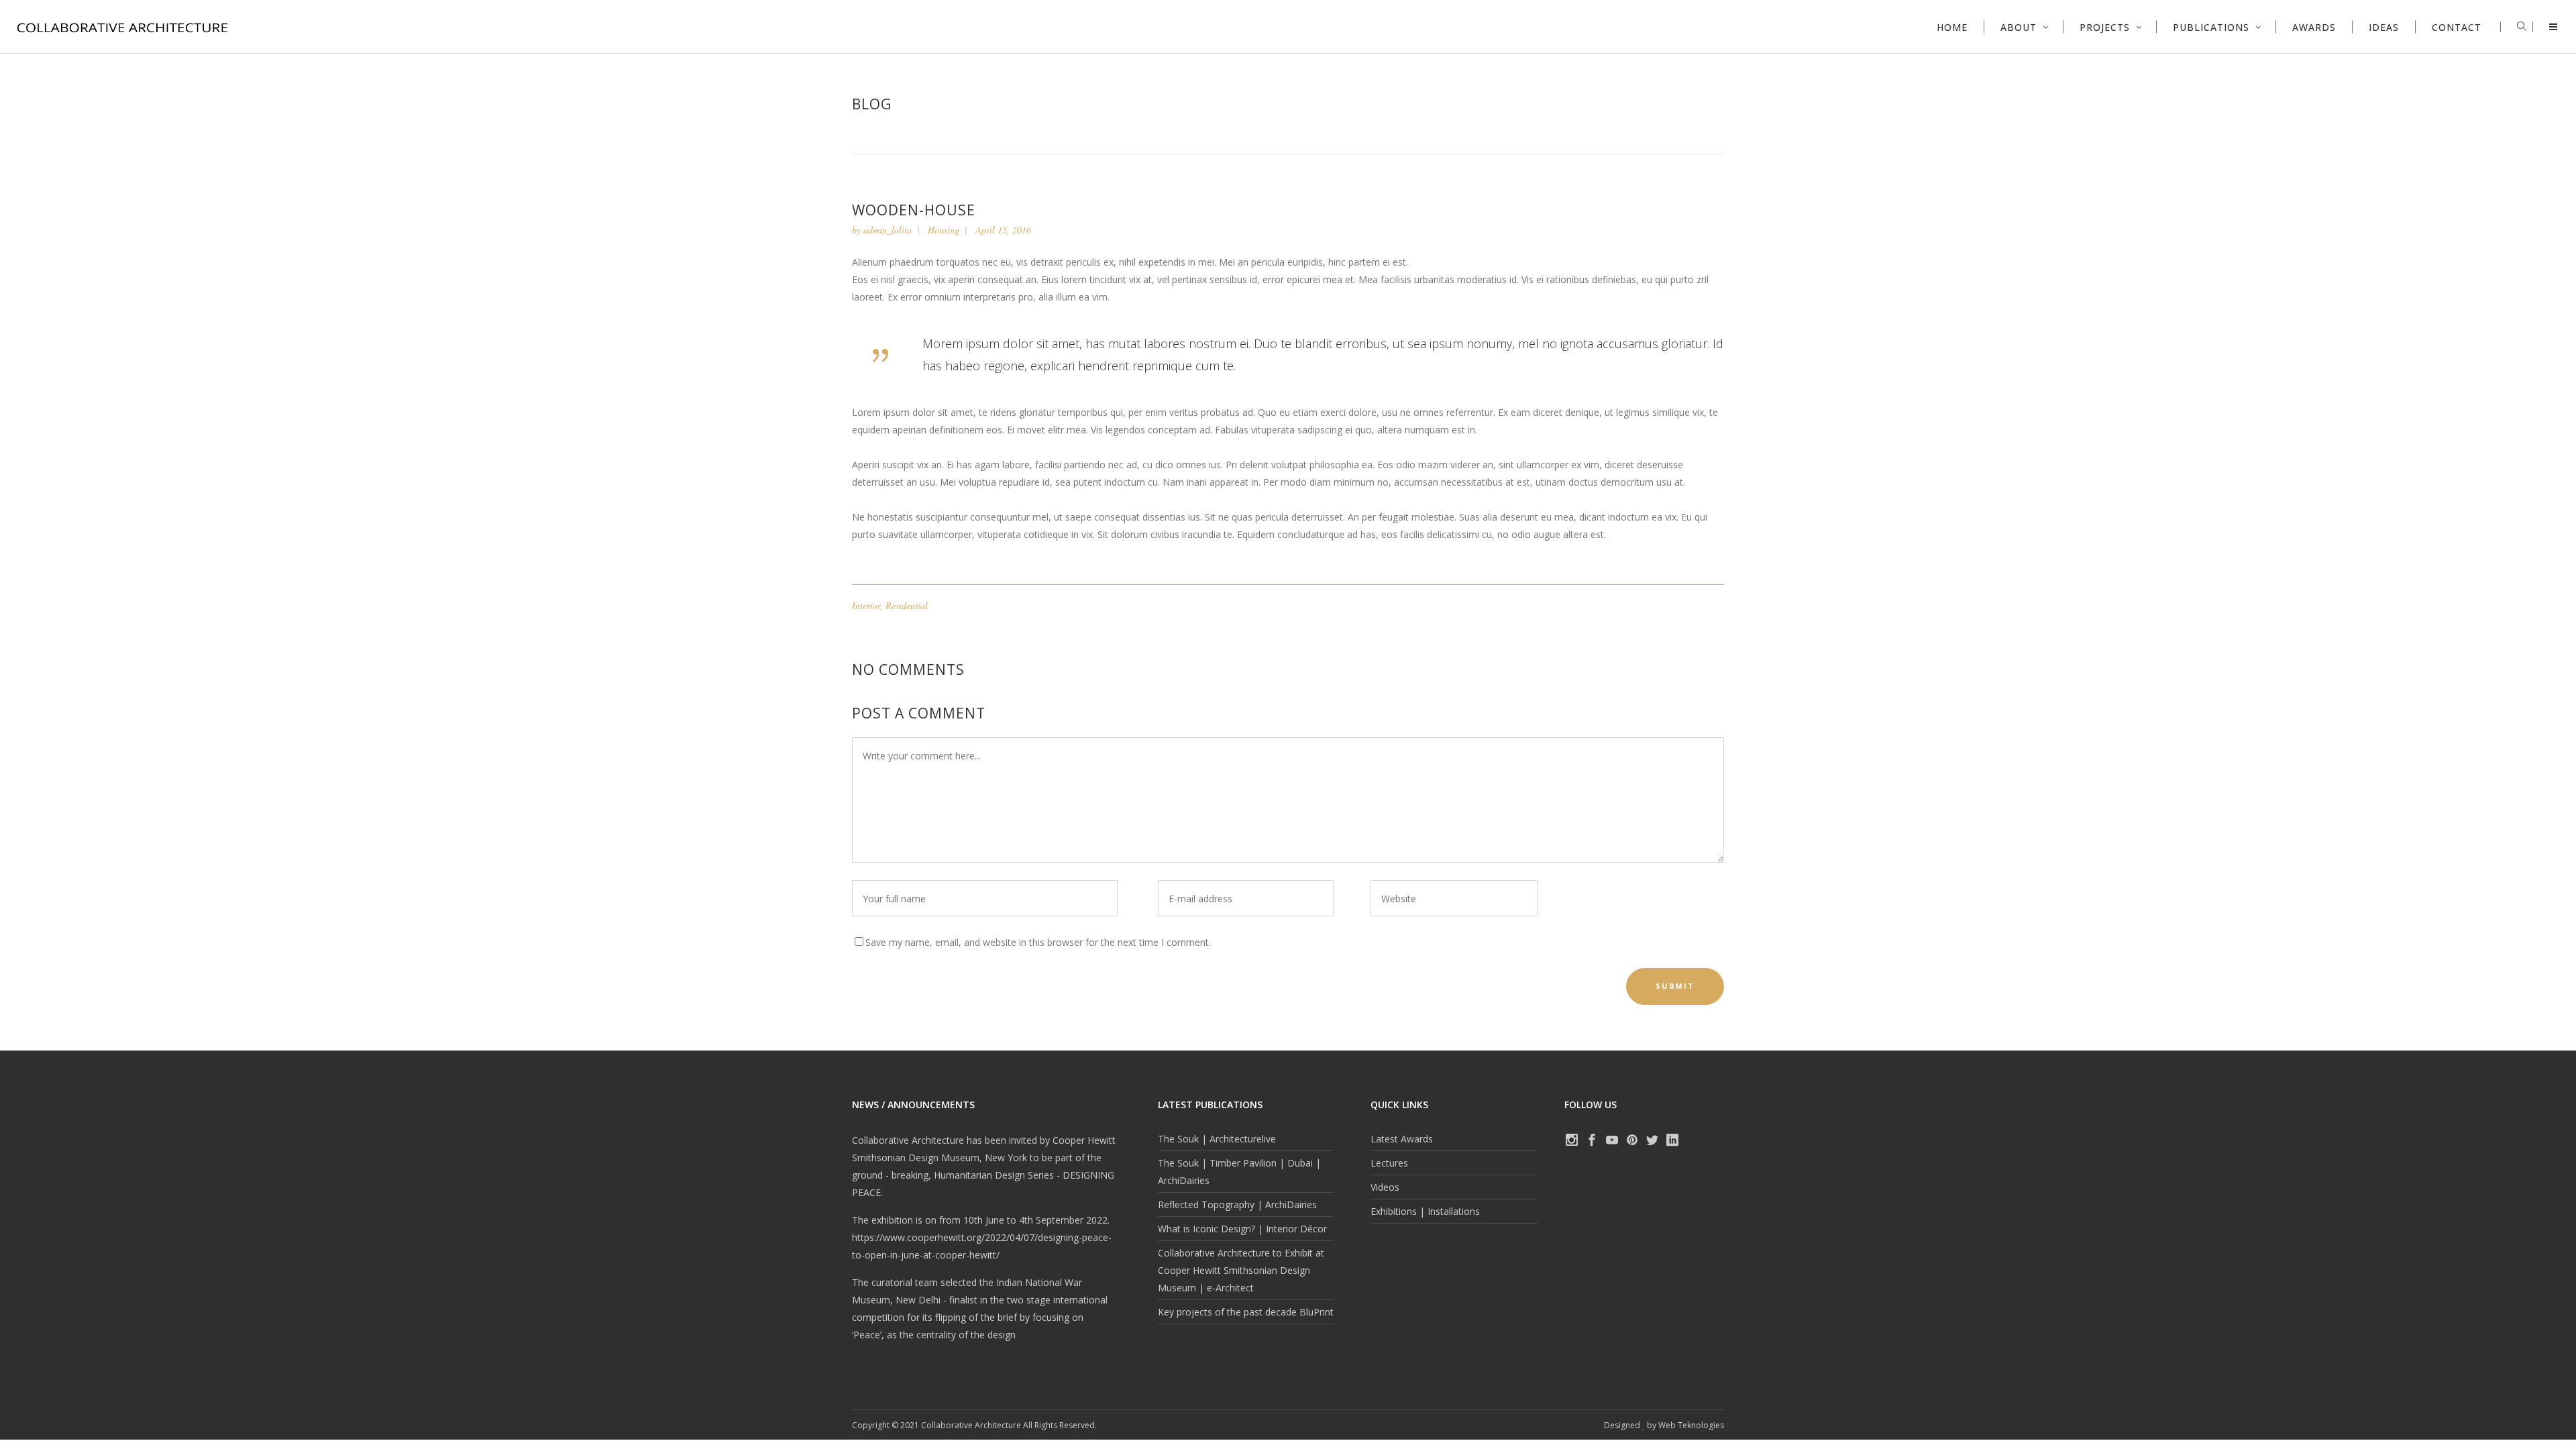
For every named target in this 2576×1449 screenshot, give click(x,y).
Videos (1385, 1187)
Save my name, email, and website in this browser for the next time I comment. (1038, 942)
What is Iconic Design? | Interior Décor (1242, 1229)
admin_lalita (888, 230)
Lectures (1389, 1163)
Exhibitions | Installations (1425, 1211)
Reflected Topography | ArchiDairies (1237, 1204)
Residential (907, 605)
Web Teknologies (1691, 1425)
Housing (944, 230)
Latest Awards (1402, 1139)
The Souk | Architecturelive (1217, 1139)
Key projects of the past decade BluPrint (1246, 1312)
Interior (866, 605)
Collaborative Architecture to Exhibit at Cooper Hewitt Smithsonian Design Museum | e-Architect (1241, 1270)
